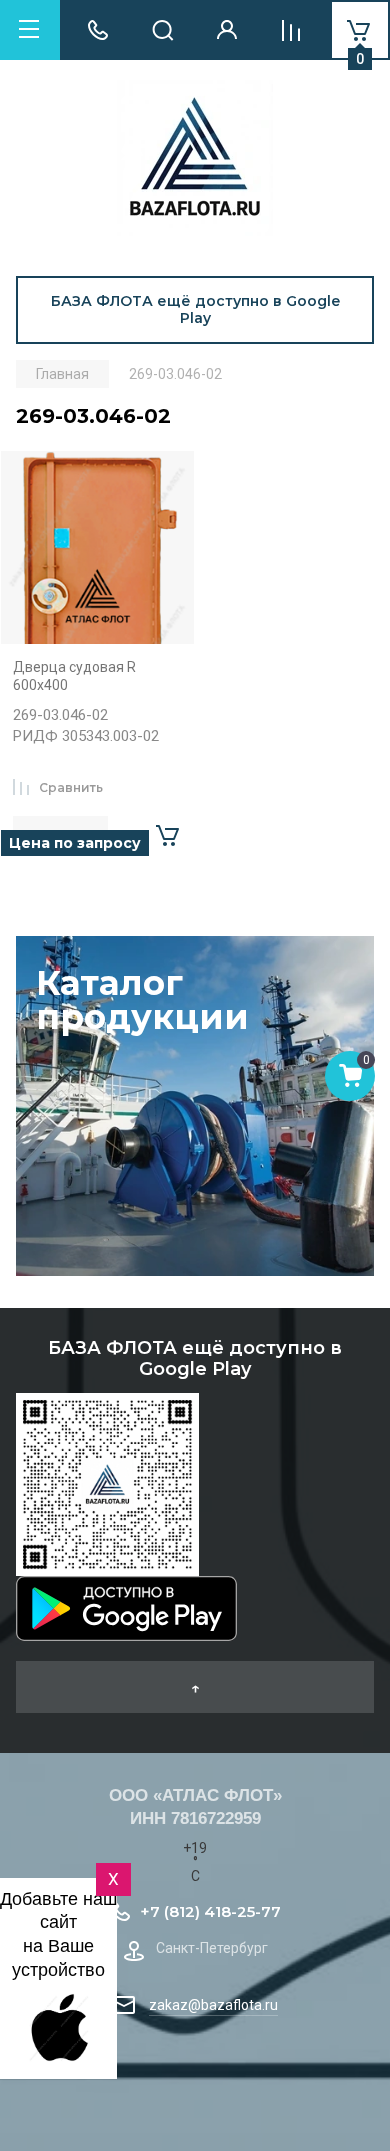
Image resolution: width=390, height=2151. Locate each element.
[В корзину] (167, 836)
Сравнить (71, 787)
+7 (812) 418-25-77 (210, 1911)
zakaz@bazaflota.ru (213, 2005)
